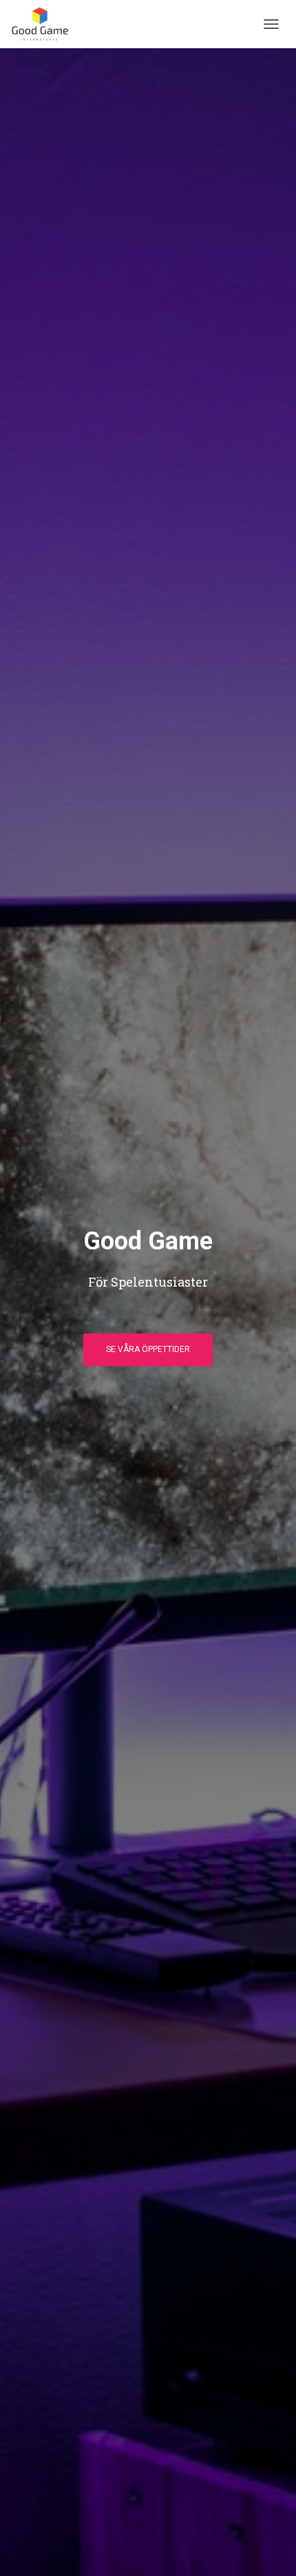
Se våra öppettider (148, 1349)
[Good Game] (45, 24)
